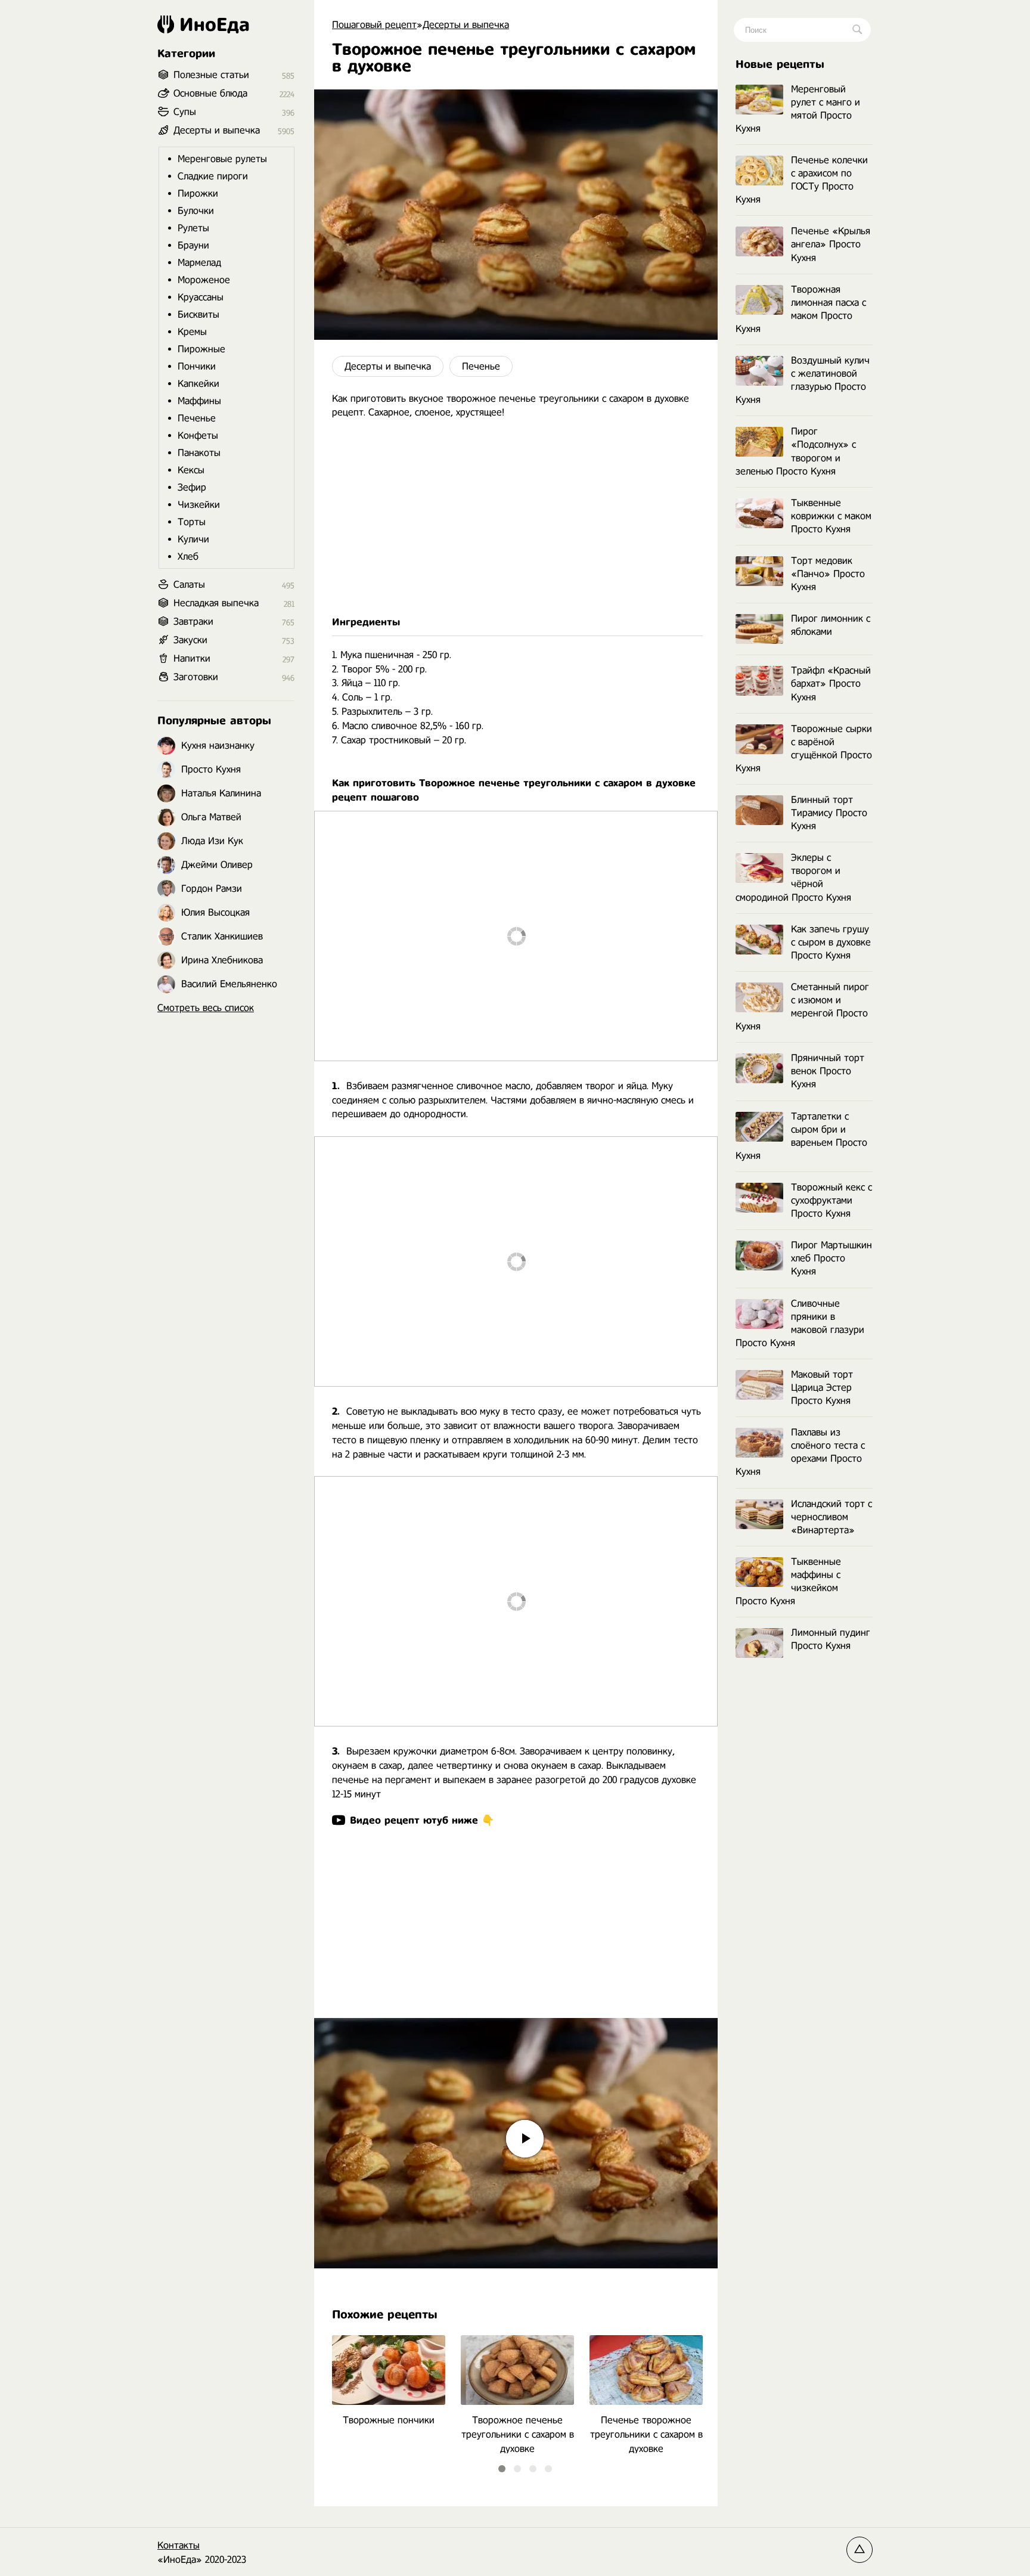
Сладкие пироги (213, 176)
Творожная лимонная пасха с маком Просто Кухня (801, 309)
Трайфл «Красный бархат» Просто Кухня (831, 683)
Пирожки (198, 193)
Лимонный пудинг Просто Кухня (831, 1639)
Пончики (197, 366)
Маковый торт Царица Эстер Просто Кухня (822, 1388)
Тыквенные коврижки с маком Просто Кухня (831, 516)
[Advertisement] (516, 517)
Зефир (192, 487)
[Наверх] (860, 2550)
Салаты (189, 585)
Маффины (199, 401)
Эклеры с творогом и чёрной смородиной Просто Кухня (793, 877)
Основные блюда (210, 93)
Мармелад (199, 263)
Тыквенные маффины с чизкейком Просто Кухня (788, 1581)
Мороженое (204, 280)
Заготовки (196, 677)
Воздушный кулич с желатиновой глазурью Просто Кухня (803, 380)
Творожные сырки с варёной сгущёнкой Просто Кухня (804, 748)
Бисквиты (198, 314)
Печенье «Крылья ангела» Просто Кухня (831, 244)
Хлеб (188, 557)
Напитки (192, 658)
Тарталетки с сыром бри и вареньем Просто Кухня (801, 1136)
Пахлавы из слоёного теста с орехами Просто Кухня (800, 1452)
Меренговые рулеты (222, 159)
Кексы (191, 470)
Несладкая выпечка (216, 603)
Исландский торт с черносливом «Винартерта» (832, 1517)
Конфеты (198, 435)
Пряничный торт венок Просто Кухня (828, 1071)
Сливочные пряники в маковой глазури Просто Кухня (800, 1323)
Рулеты (193, 228)
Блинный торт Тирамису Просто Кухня (829, 813)
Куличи (193, 539)
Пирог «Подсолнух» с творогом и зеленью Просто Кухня (796, 451)
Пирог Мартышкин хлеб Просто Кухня (832, 1258)
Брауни (193, 245)
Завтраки (193, 621)
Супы (185, 112)
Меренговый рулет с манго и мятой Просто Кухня (798, 109)
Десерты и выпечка (388, 366)
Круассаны (201, 297)
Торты (192, 522)
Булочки (196, 211)
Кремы (192, 332)
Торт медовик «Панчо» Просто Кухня (828, 574)
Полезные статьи (211, 75)
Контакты (179, 2545)
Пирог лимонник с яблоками (831, 625)
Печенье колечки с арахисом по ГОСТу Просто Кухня (802, 180)
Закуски (190, 640)
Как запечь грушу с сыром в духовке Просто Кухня (831, 942)
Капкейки (198, 384)
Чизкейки (199, 505)
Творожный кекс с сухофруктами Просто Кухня (832, 1200)
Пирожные (201, 349)
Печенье (481, 366)
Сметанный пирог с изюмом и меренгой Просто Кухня (802, 1007)
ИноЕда (215, 24)
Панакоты (199, 453)
